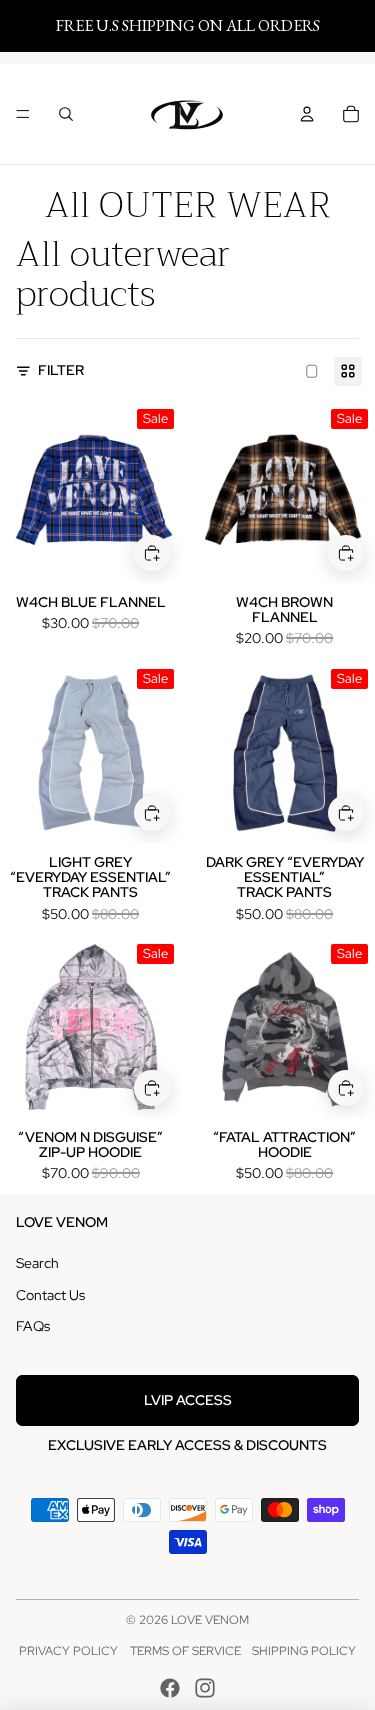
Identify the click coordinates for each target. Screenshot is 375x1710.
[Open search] (66, 114)
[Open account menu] (307, 114)
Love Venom (210, 1620)
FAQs (33, 1326)
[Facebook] (170, 1688)
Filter (61, 370)
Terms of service (185, 1651)
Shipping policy (304, 1651)
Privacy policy (68, 1651)
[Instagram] (205, 1688)
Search (37, 1263)
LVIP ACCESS (188, 1400)
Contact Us (50, 1295)
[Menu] (23, 115)
